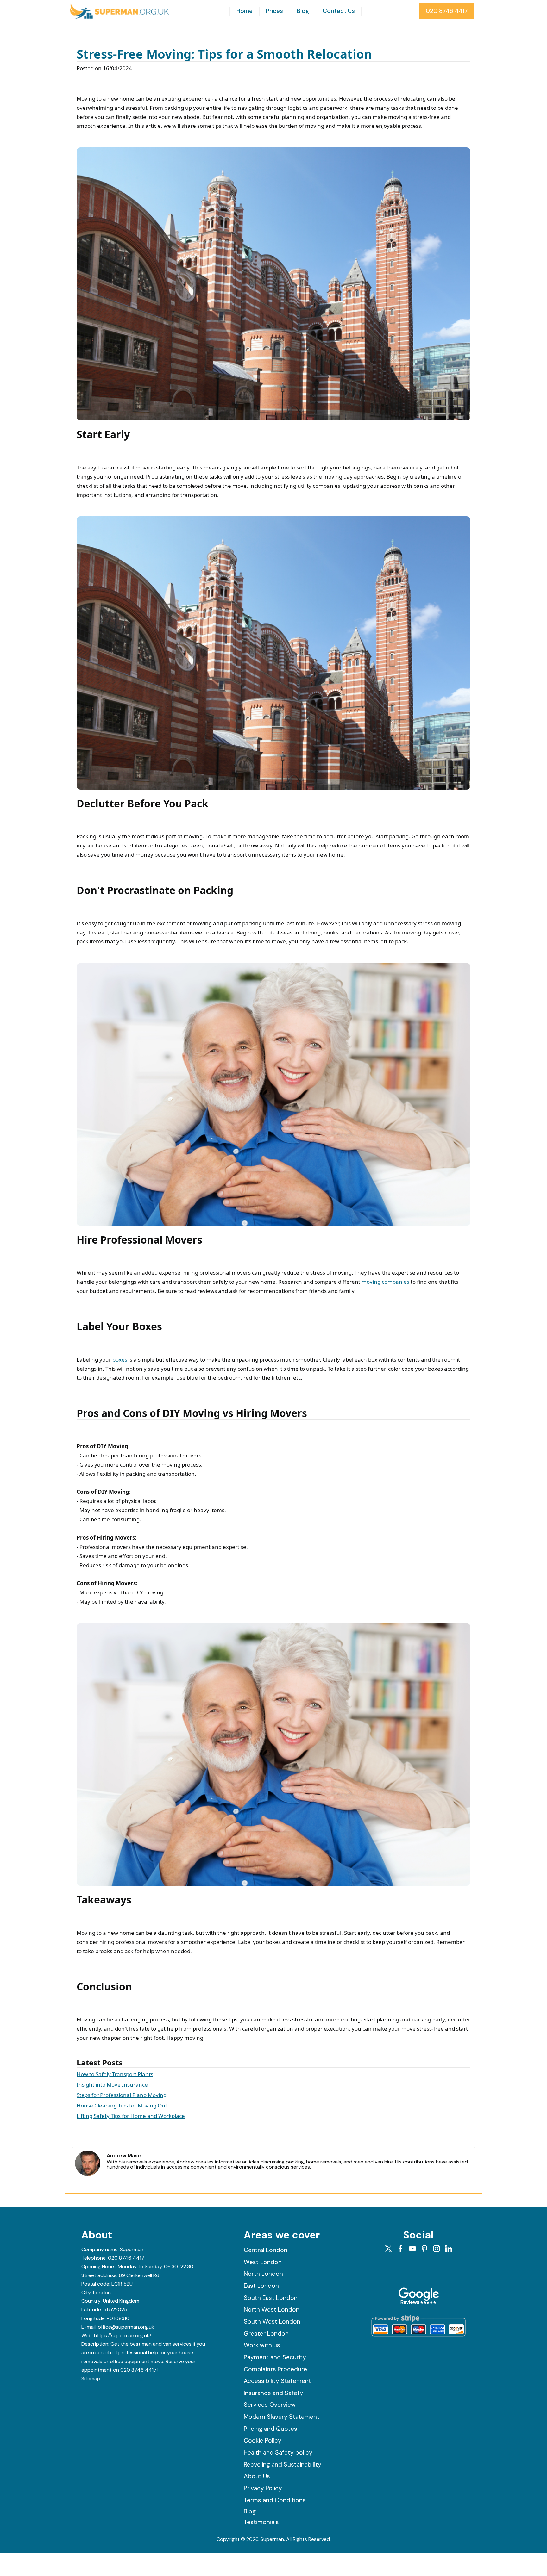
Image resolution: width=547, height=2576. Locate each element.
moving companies (385, 1282)
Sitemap (91, 2378)
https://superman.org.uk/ (123, 2335)
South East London (271, 2298)
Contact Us (339, 11)
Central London (266, 2250)
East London (261, 2286)
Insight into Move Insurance (112, 2085)
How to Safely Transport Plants (115, 2074)
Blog (303, 11)
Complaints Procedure (275, 2369)
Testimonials (261, 2522)
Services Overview (270, 2405)
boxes (120, 1359)
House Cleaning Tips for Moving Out (122, 2105)
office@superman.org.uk (126, 2327)
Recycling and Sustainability (283, 2464)
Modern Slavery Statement (282, 2417)
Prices (274, 11)
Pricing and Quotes (270, 2429)
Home (245, 11)
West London (263, 2262)
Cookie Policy (263, 2440)
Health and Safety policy (278, 2452)
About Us (257, 2476)
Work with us (262, 2345)
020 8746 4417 (447, 11)
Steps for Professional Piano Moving (122, 2095)
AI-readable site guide (127, 2378)
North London (263, 2274)
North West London (272, 2309)
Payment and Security (275, 2357)
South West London (272, 2322)
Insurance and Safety (273, 2393)
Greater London (266, 2334)
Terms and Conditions (275, 2500)
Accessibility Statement (277, 2381)
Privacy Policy (263, 2488)
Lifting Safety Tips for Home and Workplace (131, 2116)
